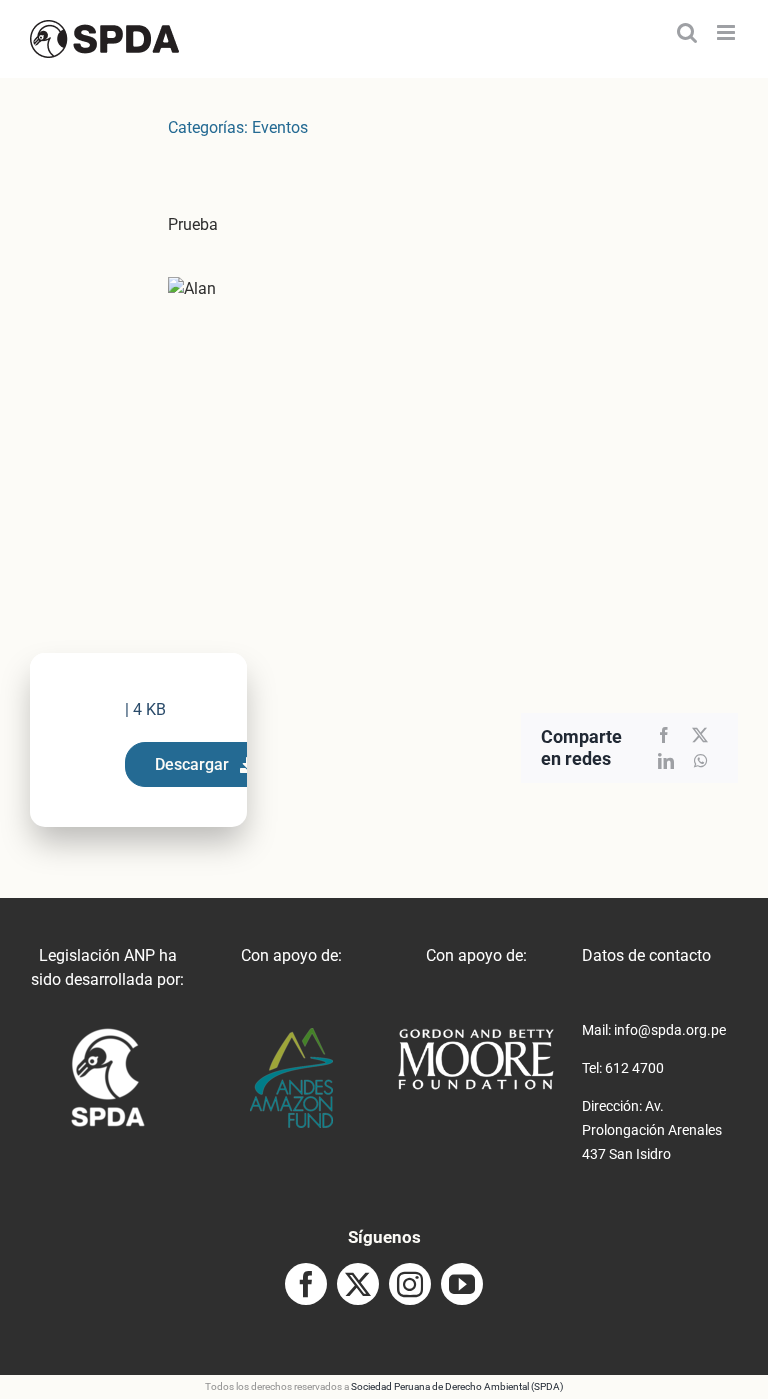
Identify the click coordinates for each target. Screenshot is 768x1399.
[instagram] (410, 1284)
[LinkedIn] (666, 761)
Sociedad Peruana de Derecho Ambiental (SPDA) (457, 1386)
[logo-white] (476, 1035)
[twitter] (358, 1284)
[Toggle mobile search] (687, 32)
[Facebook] (664, 735)
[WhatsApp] (701, 761)
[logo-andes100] (291, 1035)
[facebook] (306, 1284)
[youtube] (462, 1284)
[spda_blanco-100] (107, 1035)
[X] (700, 735)
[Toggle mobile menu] (727, 32)
